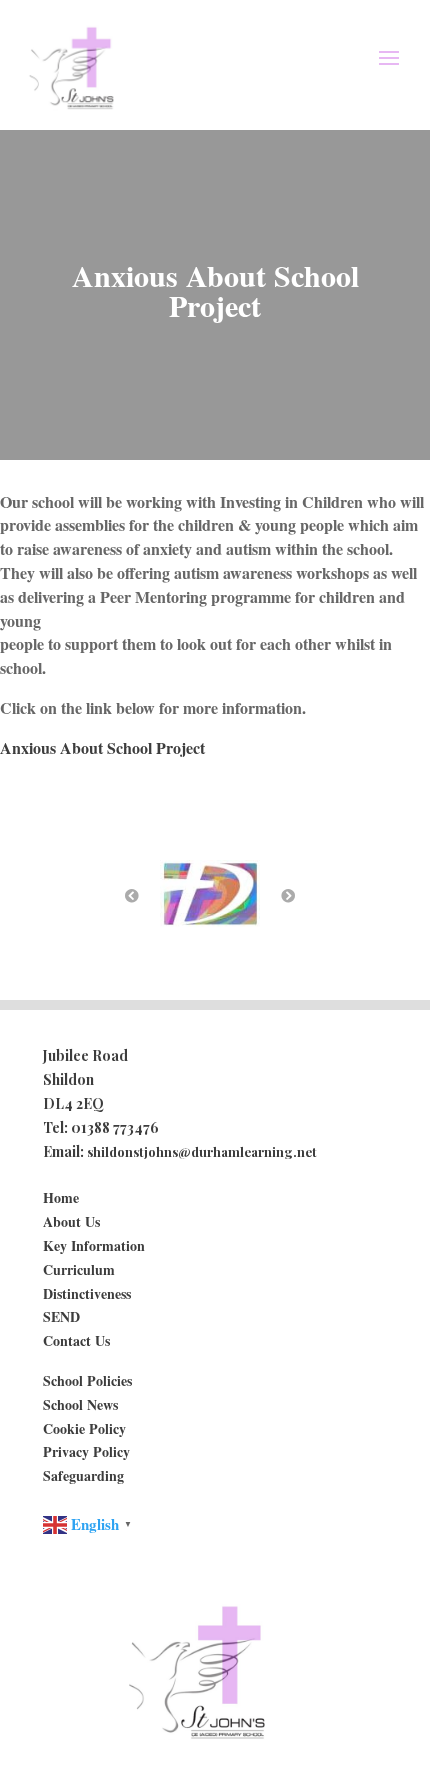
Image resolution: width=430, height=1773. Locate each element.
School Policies (87, 1380)
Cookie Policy (84, 1428)
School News (80, 1404)
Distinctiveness (87, 1293)
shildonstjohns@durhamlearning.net (202, 1151)
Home (61, 1197)
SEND (61, 1316)
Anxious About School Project (102, 747)
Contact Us (76, 1340)
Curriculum (79, 1269)
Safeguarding (83, 1475)
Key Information (94, 1245)
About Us (71, 1221)
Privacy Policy (86, 1451)
